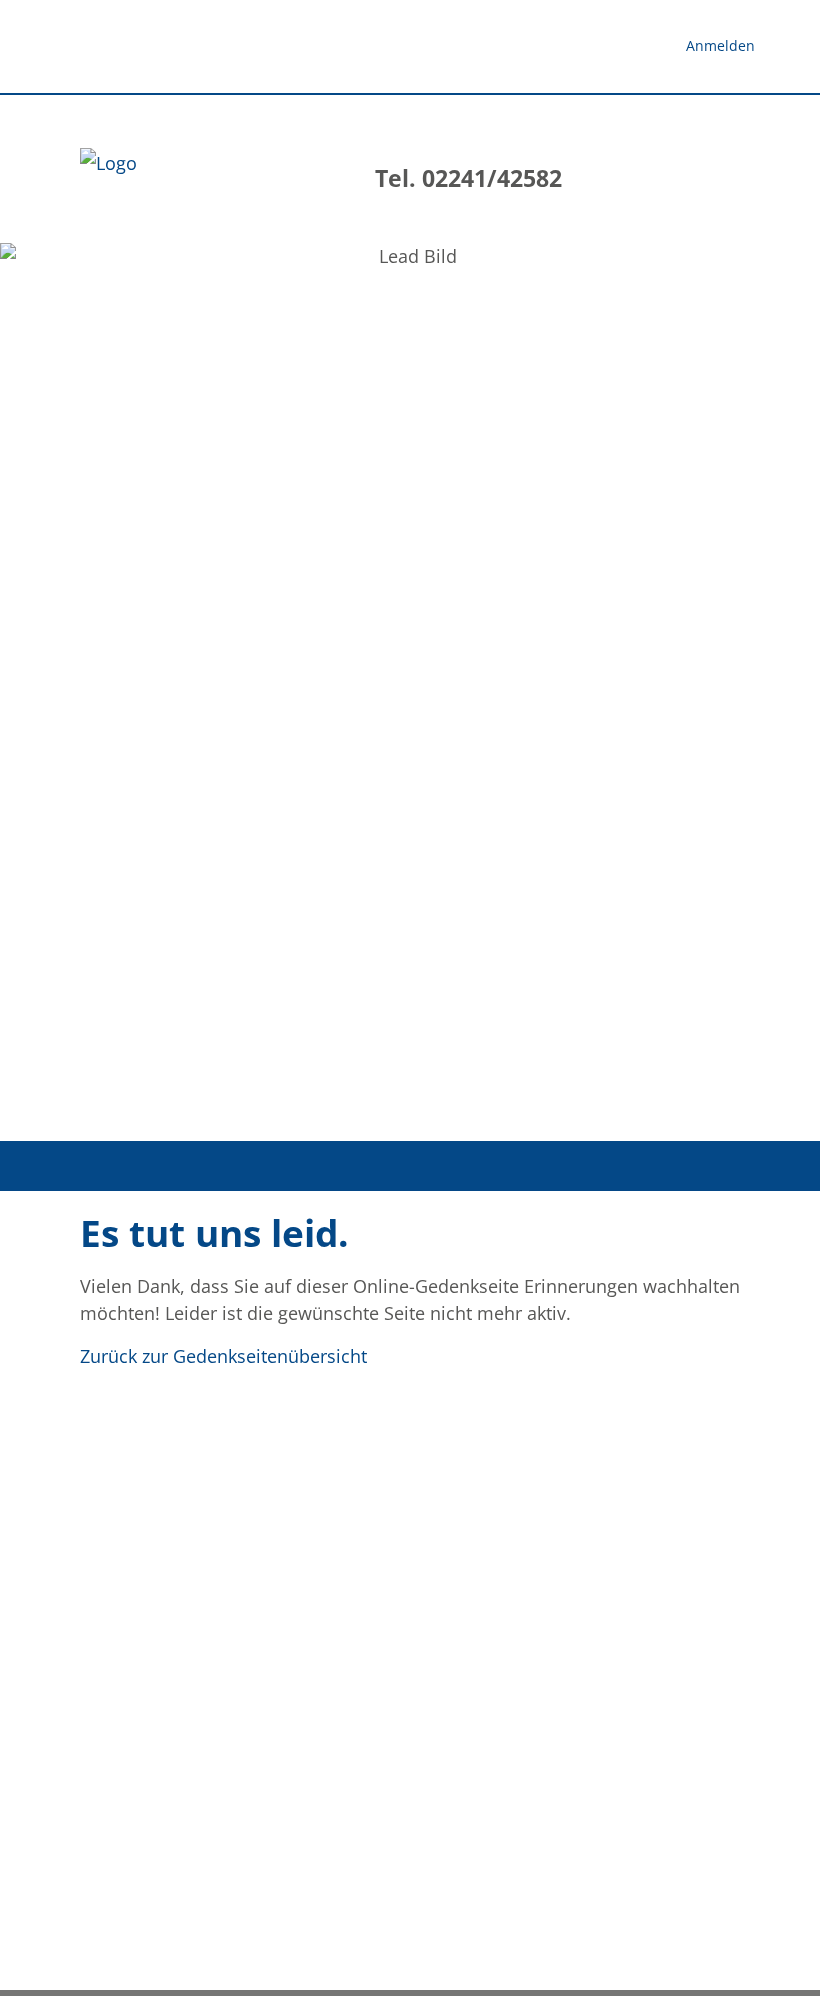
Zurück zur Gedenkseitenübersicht (223, 1356)
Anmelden (720, 45)
